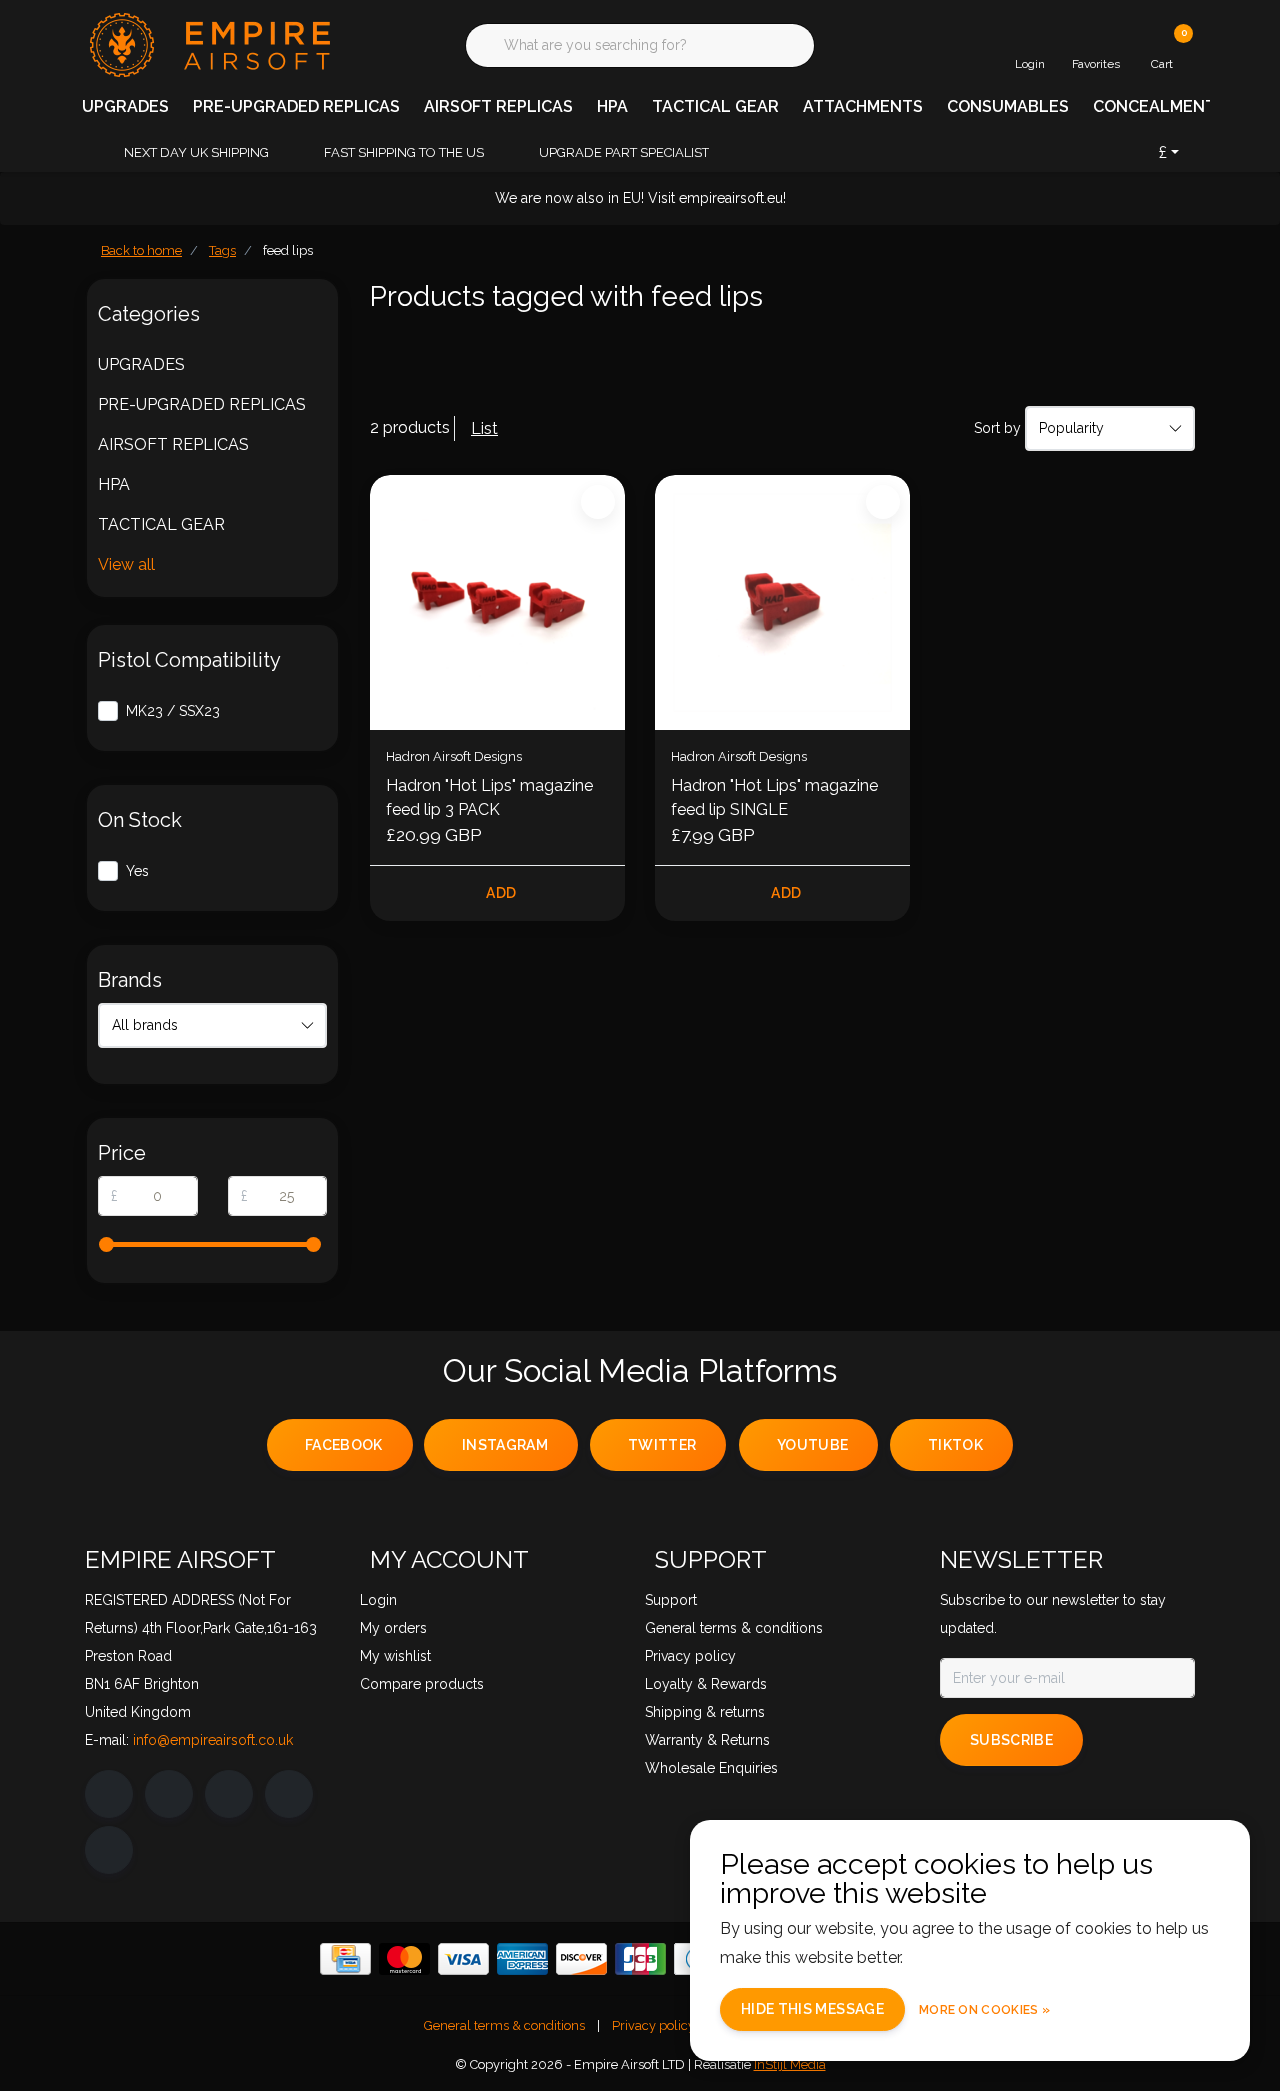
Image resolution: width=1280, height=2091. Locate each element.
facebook (344, 1445)
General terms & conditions (504, 2025)
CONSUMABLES (1008, 106)
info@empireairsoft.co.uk (213, 1740)
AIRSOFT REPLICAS (498, 106)
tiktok (955, 1445)
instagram (505, 1445)
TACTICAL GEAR (715, 106)
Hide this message (812, 2009)
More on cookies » (984, 2010)
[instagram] (169, 1794)
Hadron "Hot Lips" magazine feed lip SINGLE (774, 797)
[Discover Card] (581, 1959)
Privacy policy (653, 2025)
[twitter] (229, 1794)
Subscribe (1011, 1740)
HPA (612, 106)
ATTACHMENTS (863, 106)
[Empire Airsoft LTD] (207, 43)
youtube (812, 1445)
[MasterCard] (404, 1959)
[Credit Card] (345, 1959)
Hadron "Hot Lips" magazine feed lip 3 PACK (489, 797)
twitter (662, 1445)
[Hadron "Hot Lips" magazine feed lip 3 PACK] (497, 602)
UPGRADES (125, 106)
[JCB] (640, 1959)
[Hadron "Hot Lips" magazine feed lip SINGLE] (782, 602)
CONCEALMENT (1154, 106)
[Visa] (463, 1959)
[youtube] (289, 1794)
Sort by (997, 428)
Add (501, 893)
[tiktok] (109, 1850)
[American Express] (522, 1959)
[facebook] (109, 1794)
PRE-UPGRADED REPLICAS (296, 106)
